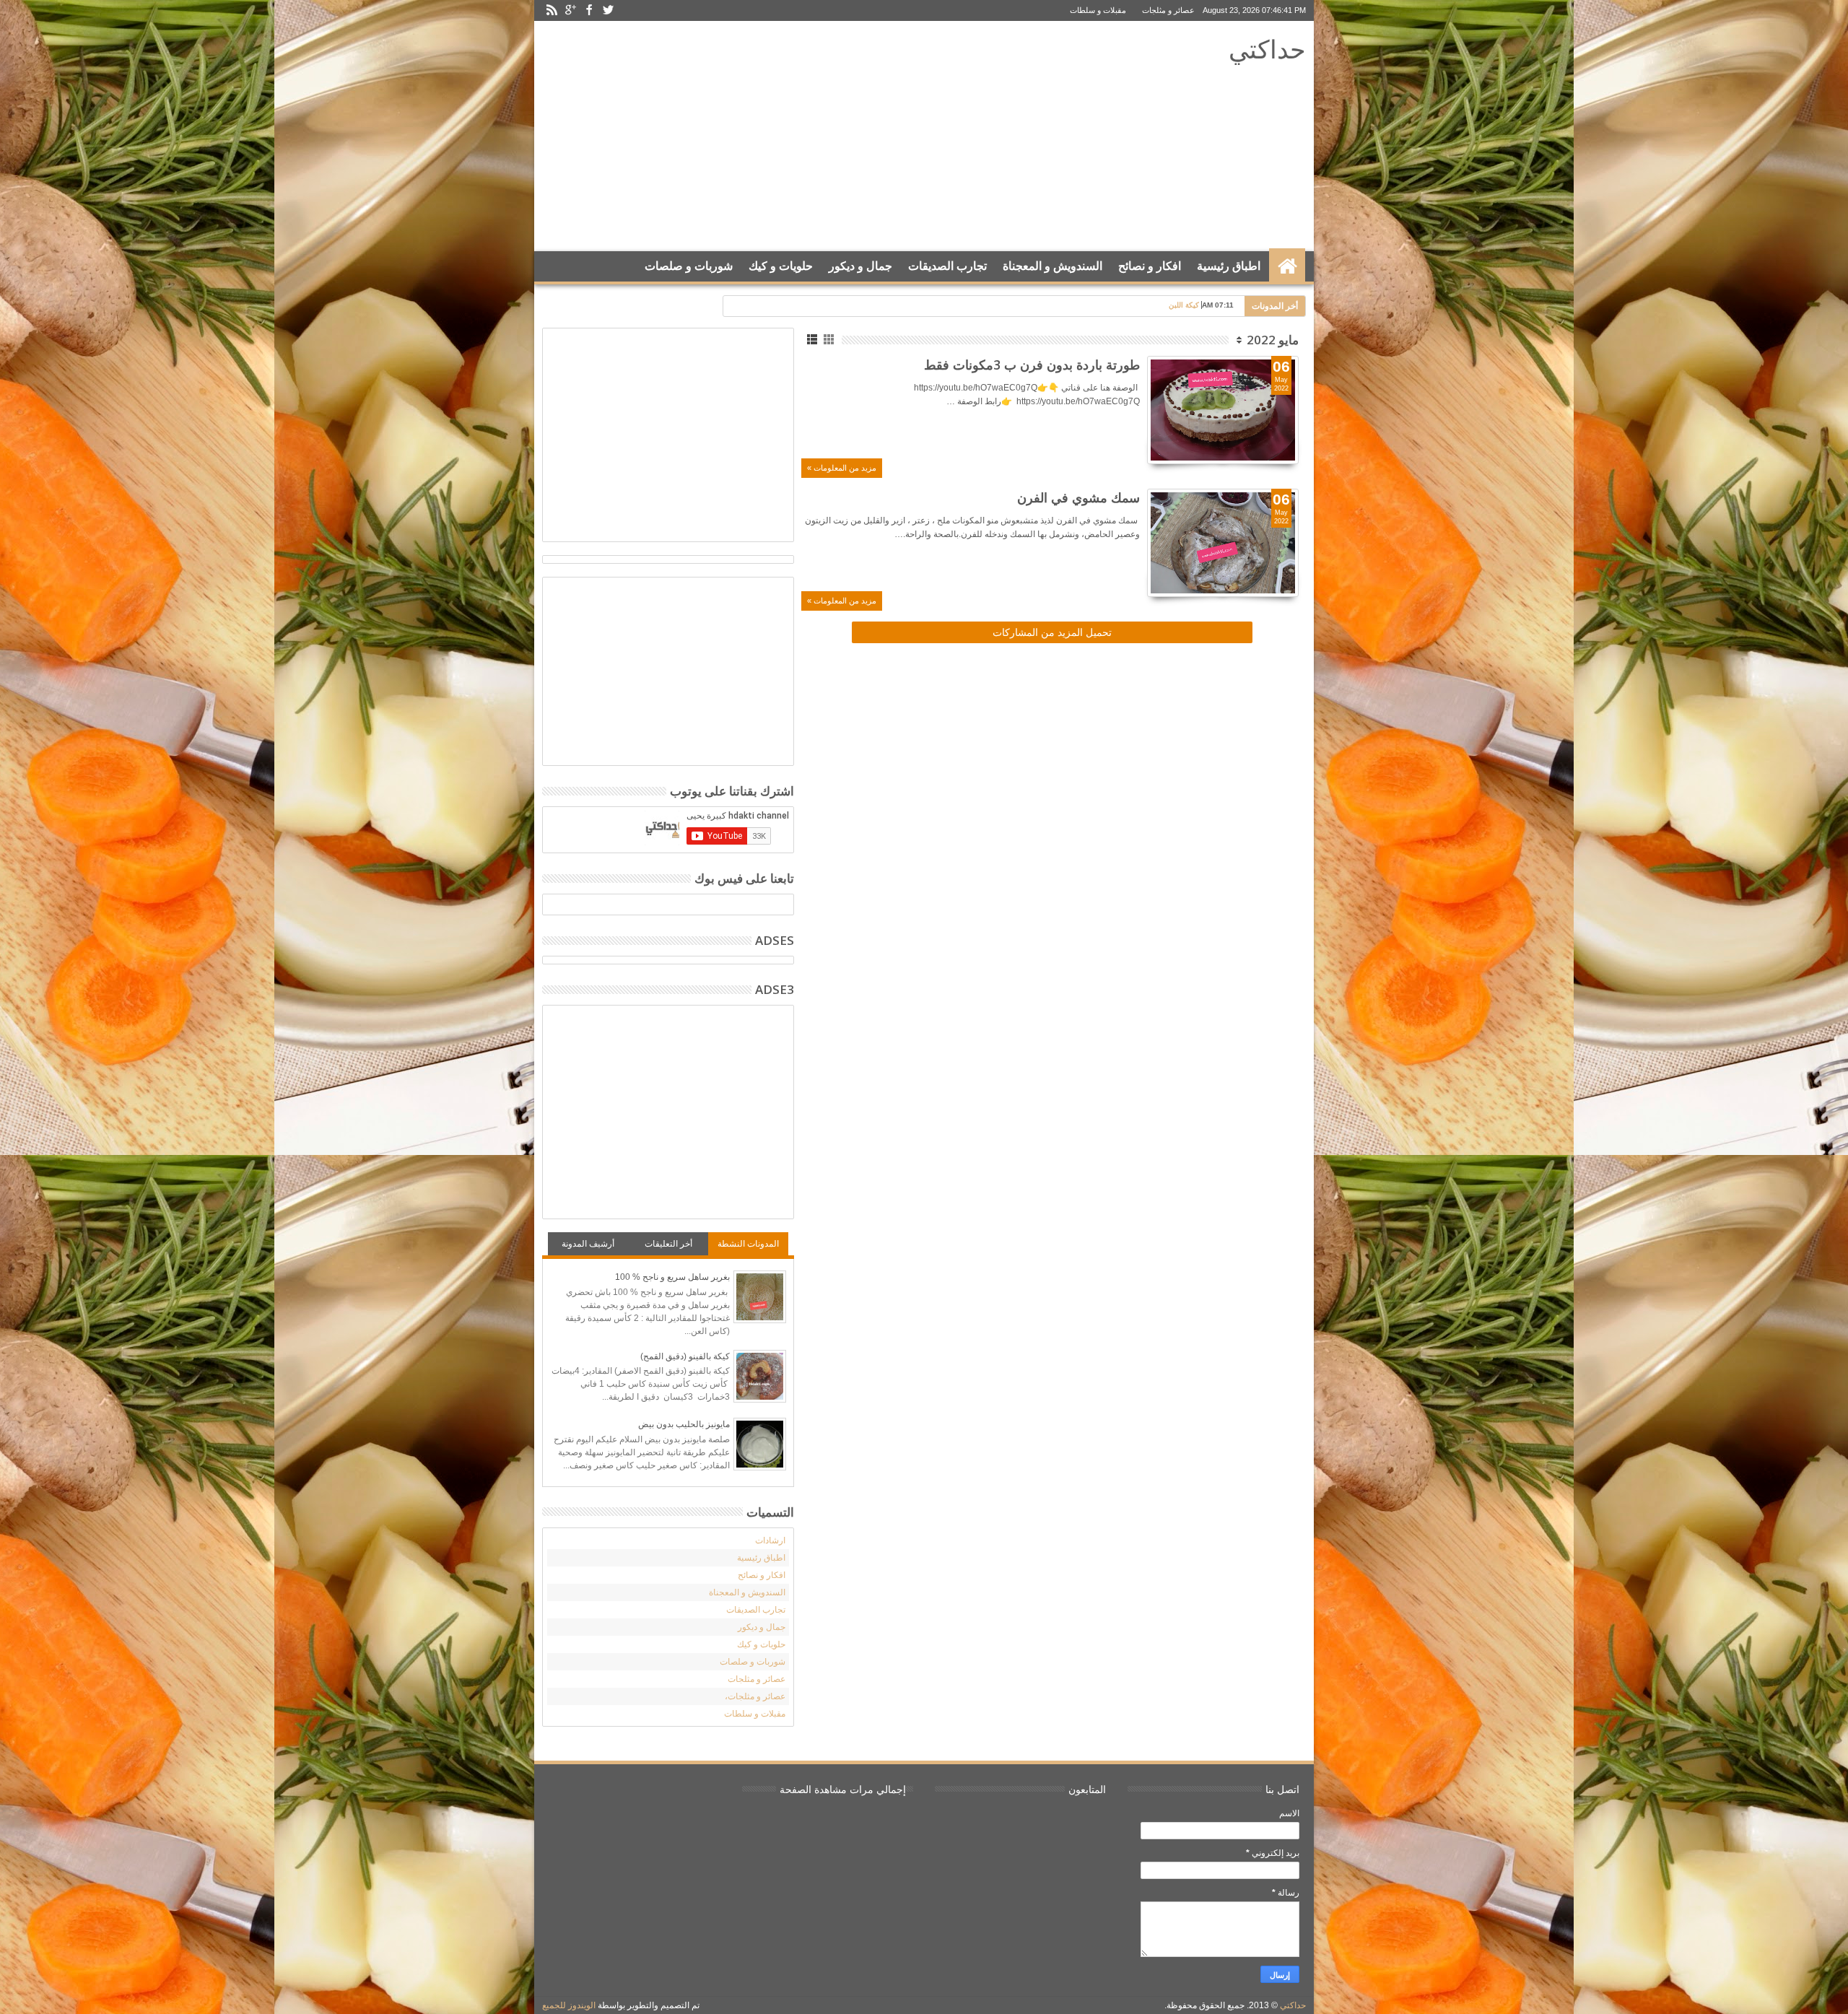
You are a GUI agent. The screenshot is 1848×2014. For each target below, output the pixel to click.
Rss (552, 10)
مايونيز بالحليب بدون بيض (684, 1424)
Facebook (589, 10)
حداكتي (1267, 49)
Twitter (608, 10)
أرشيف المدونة (588, 1244)
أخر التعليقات (668, 1244)
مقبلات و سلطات (1098, 10)
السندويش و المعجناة (1052, 266)
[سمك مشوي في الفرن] (1223, 543)
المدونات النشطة (748, 1244)
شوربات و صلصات (689, 266)
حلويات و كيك (781, 266)
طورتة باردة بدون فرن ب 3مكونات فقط (1032, 365)
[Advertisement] (810, 136)
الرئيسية (1287, 266)
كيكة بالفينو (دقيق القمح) (685, 1356)
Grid (830, 340)
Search (558, 302)
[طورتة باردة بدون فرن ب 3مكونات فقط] (1223, 410)
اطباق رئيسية (1229, 266)
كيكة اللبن (1184, 305)
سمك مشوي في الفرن (1078, 497)
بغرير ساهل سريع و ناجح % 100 (672, 1277)
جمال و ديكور (860, 266)
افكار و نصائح (1150, 266)
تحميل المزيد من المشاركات (1052, 632)
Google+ (570, 10)
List (813, 340)
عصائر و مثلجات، (755, 1696)
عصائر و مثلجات (1168, 10)
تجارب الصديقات (947, 266)
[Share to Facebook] (1288, 435)
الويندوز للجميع (569, 2005)
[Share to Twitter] (1272, 435)
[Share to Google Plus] (1256, 435)
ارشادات (770, 1540)
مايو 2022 (1273, 340)
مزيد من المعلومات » (842, 468)
